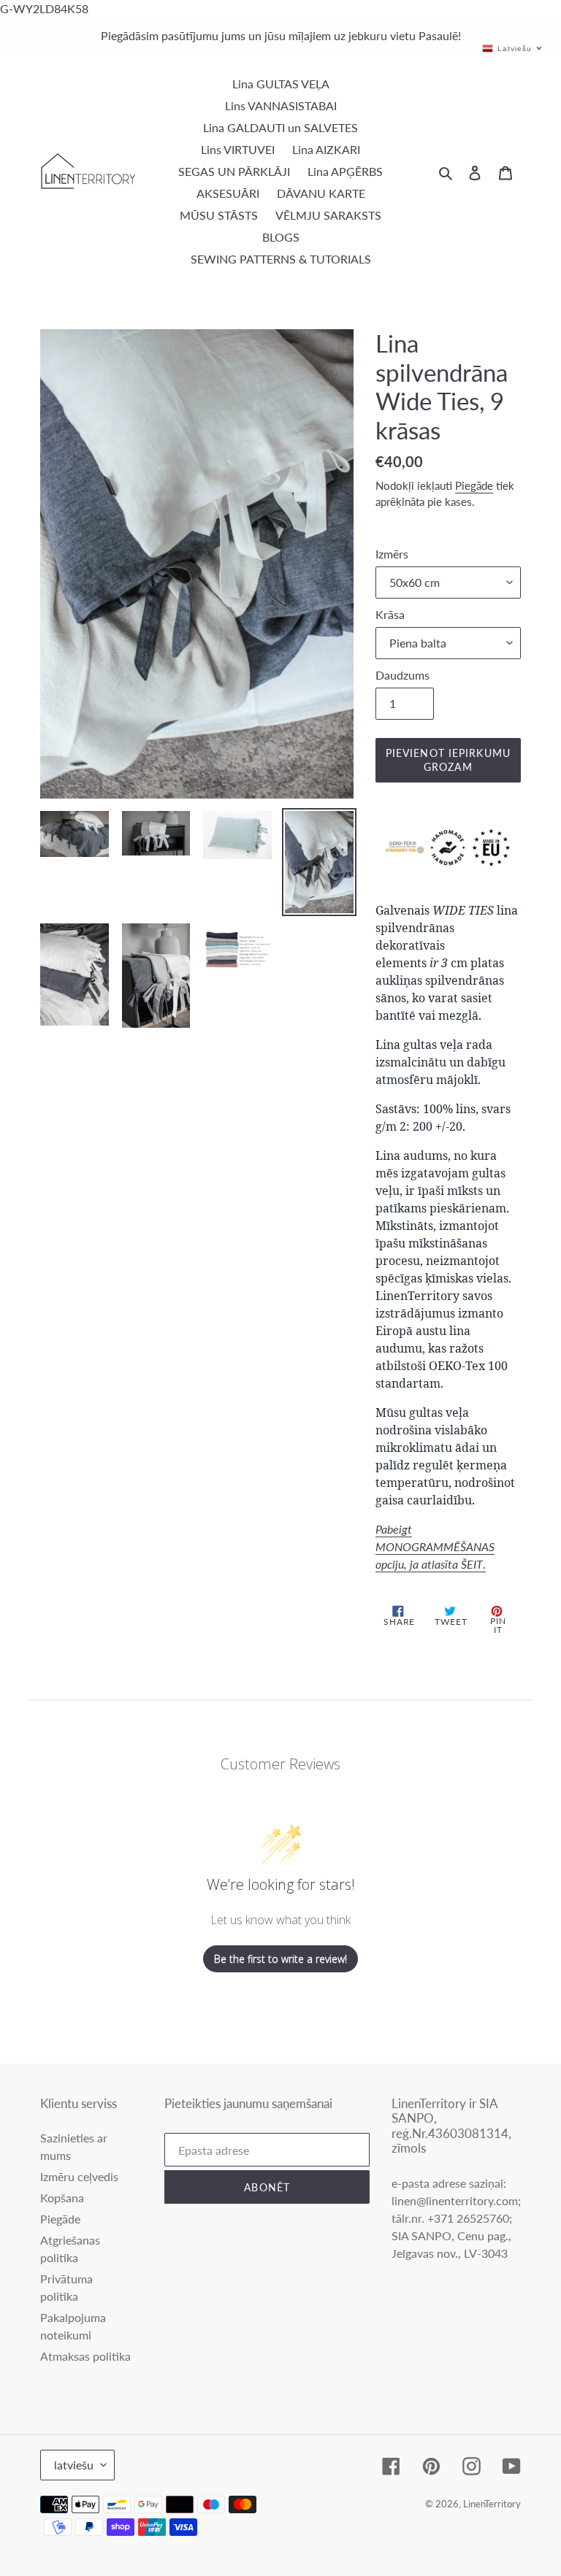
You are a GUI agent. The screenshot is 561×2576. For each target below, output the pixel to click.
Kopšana (62, 2198)
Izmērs (392, 554)
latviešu (74, 2465)
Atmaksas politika (85, 2356)
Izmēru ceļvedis (79, 2176)
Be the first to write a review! (280, 1959)
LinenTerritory (492, 2504)
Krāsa (390, 614)
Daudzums (402, 675)
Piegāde (474, 485)
